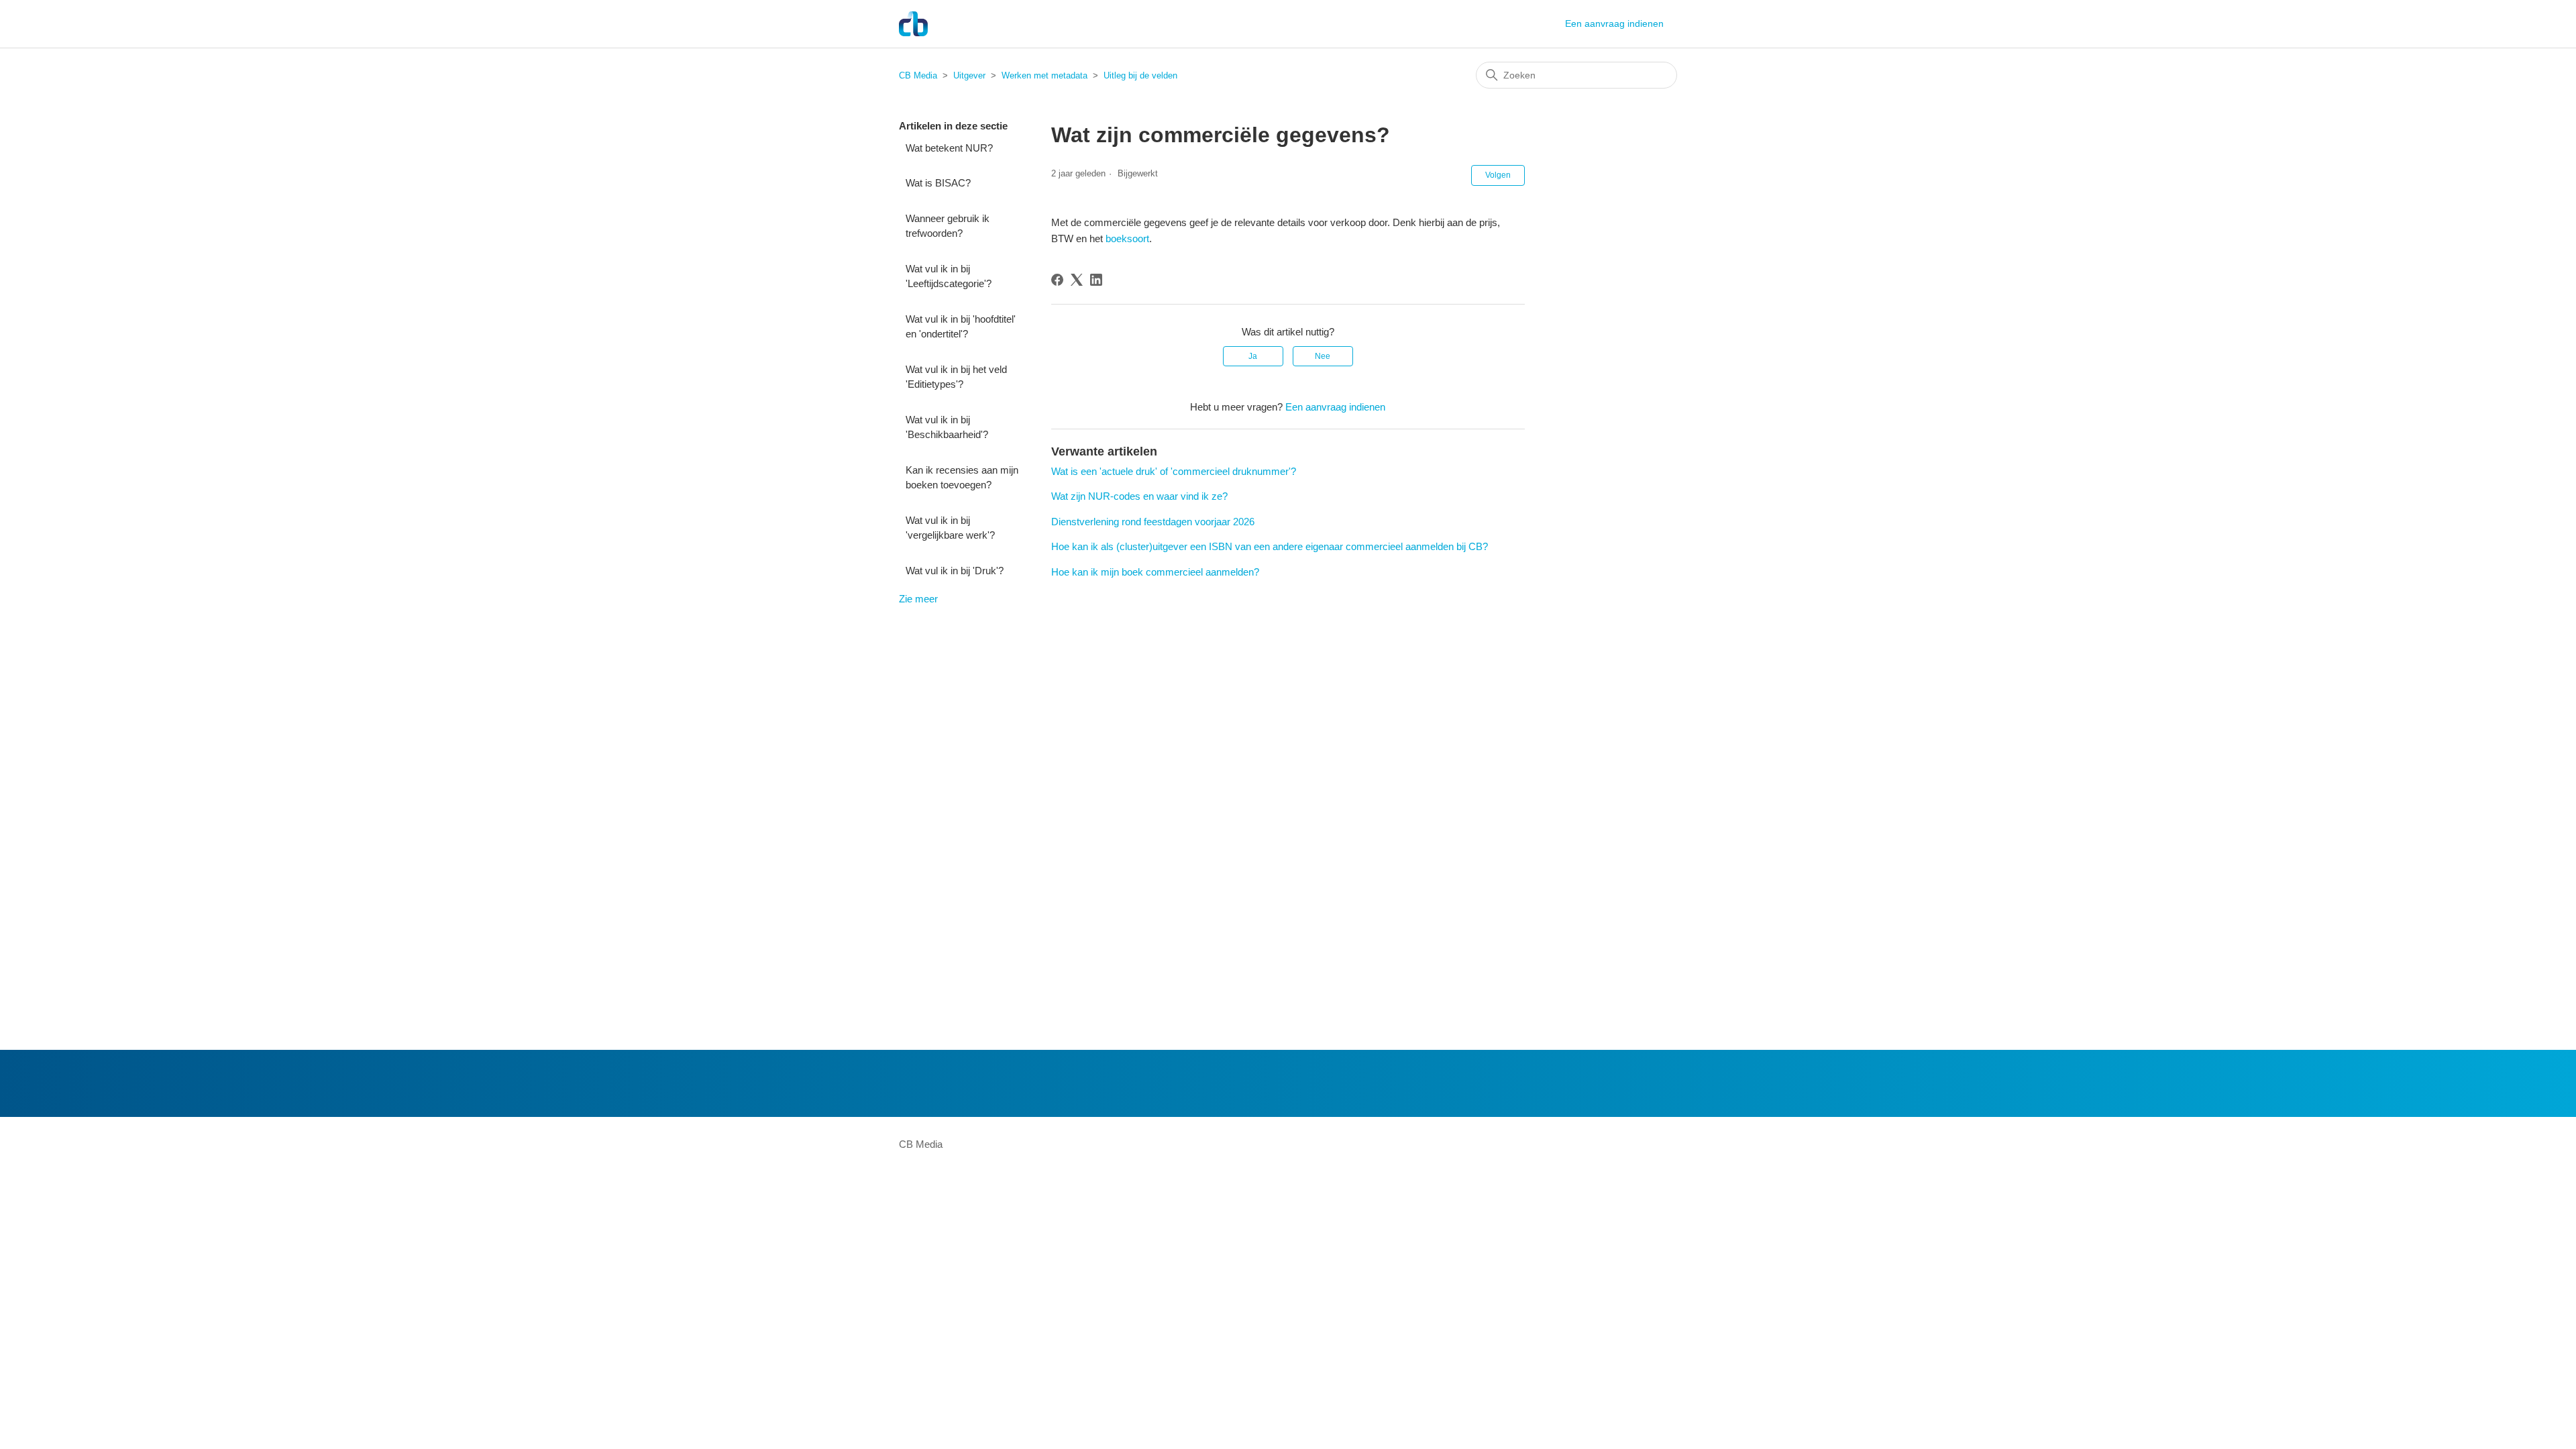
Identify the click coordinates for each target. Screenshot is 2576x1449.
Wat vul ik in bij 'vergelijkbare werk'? (950, 528)
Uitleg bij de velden (1140, 75)
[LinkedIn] (1096, 280)
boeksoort (1127, 238)
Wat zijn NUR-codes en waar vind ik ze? (1139, 496)
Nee (1323, 356)
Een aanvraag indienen (1614, 23)
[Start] (913, 24)
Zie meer (918, 599)
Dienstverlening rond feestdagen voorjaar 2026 (1153, 522)
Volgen (1498, 175)
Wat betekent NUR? (949, 148)
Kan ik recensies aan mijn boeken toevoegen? (962, 478)
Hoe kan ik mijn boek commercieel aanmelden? (1155, 572)
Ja (1253, 356)
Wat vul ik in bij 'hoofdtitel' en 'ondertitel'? (961, 327)
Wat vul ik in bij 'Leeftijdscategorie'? (949, 276)
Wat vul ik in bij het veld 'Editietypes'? (956, 377)
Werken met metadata (1044, 75)
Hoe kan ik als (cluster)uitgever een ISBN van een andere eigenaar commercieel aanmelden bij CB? (1270, 546)
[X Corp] (1077, 280)
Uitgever (969, 75)
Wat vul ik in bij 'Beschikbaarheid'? (947, 427)
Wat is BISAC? (938, 183)
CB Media (918, 75)
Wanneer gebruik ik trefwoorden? (948, 226)
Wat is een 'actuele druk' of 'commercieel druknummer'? (1174, 471)
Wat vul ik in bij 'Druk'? (955, 571)
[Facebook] (1057, 280)
